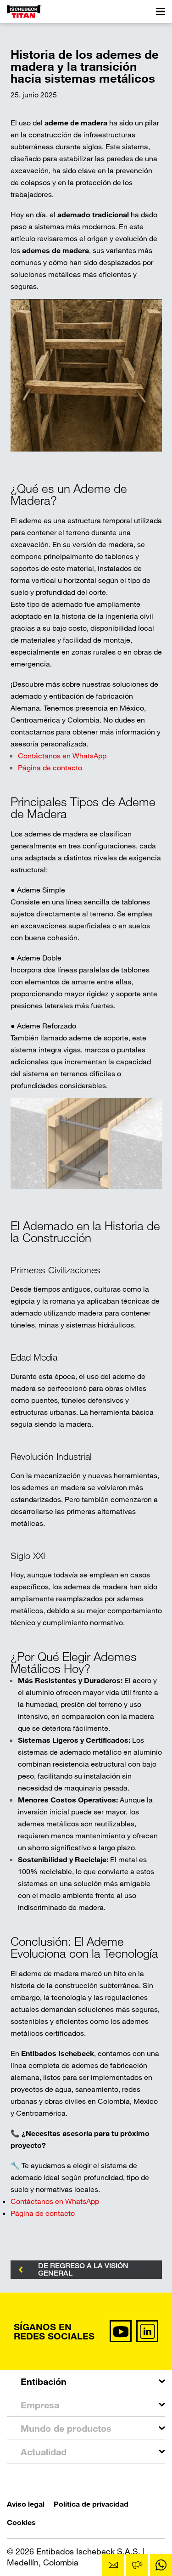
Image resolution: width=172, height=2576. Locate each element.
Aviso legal (26, 2504)
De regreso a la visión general (83, 2269)
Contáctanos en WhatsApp (62, 755)
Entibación (44, 2381)
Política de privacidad (91, 2504)
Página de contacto (50, 767)
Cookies (21, 2522)
